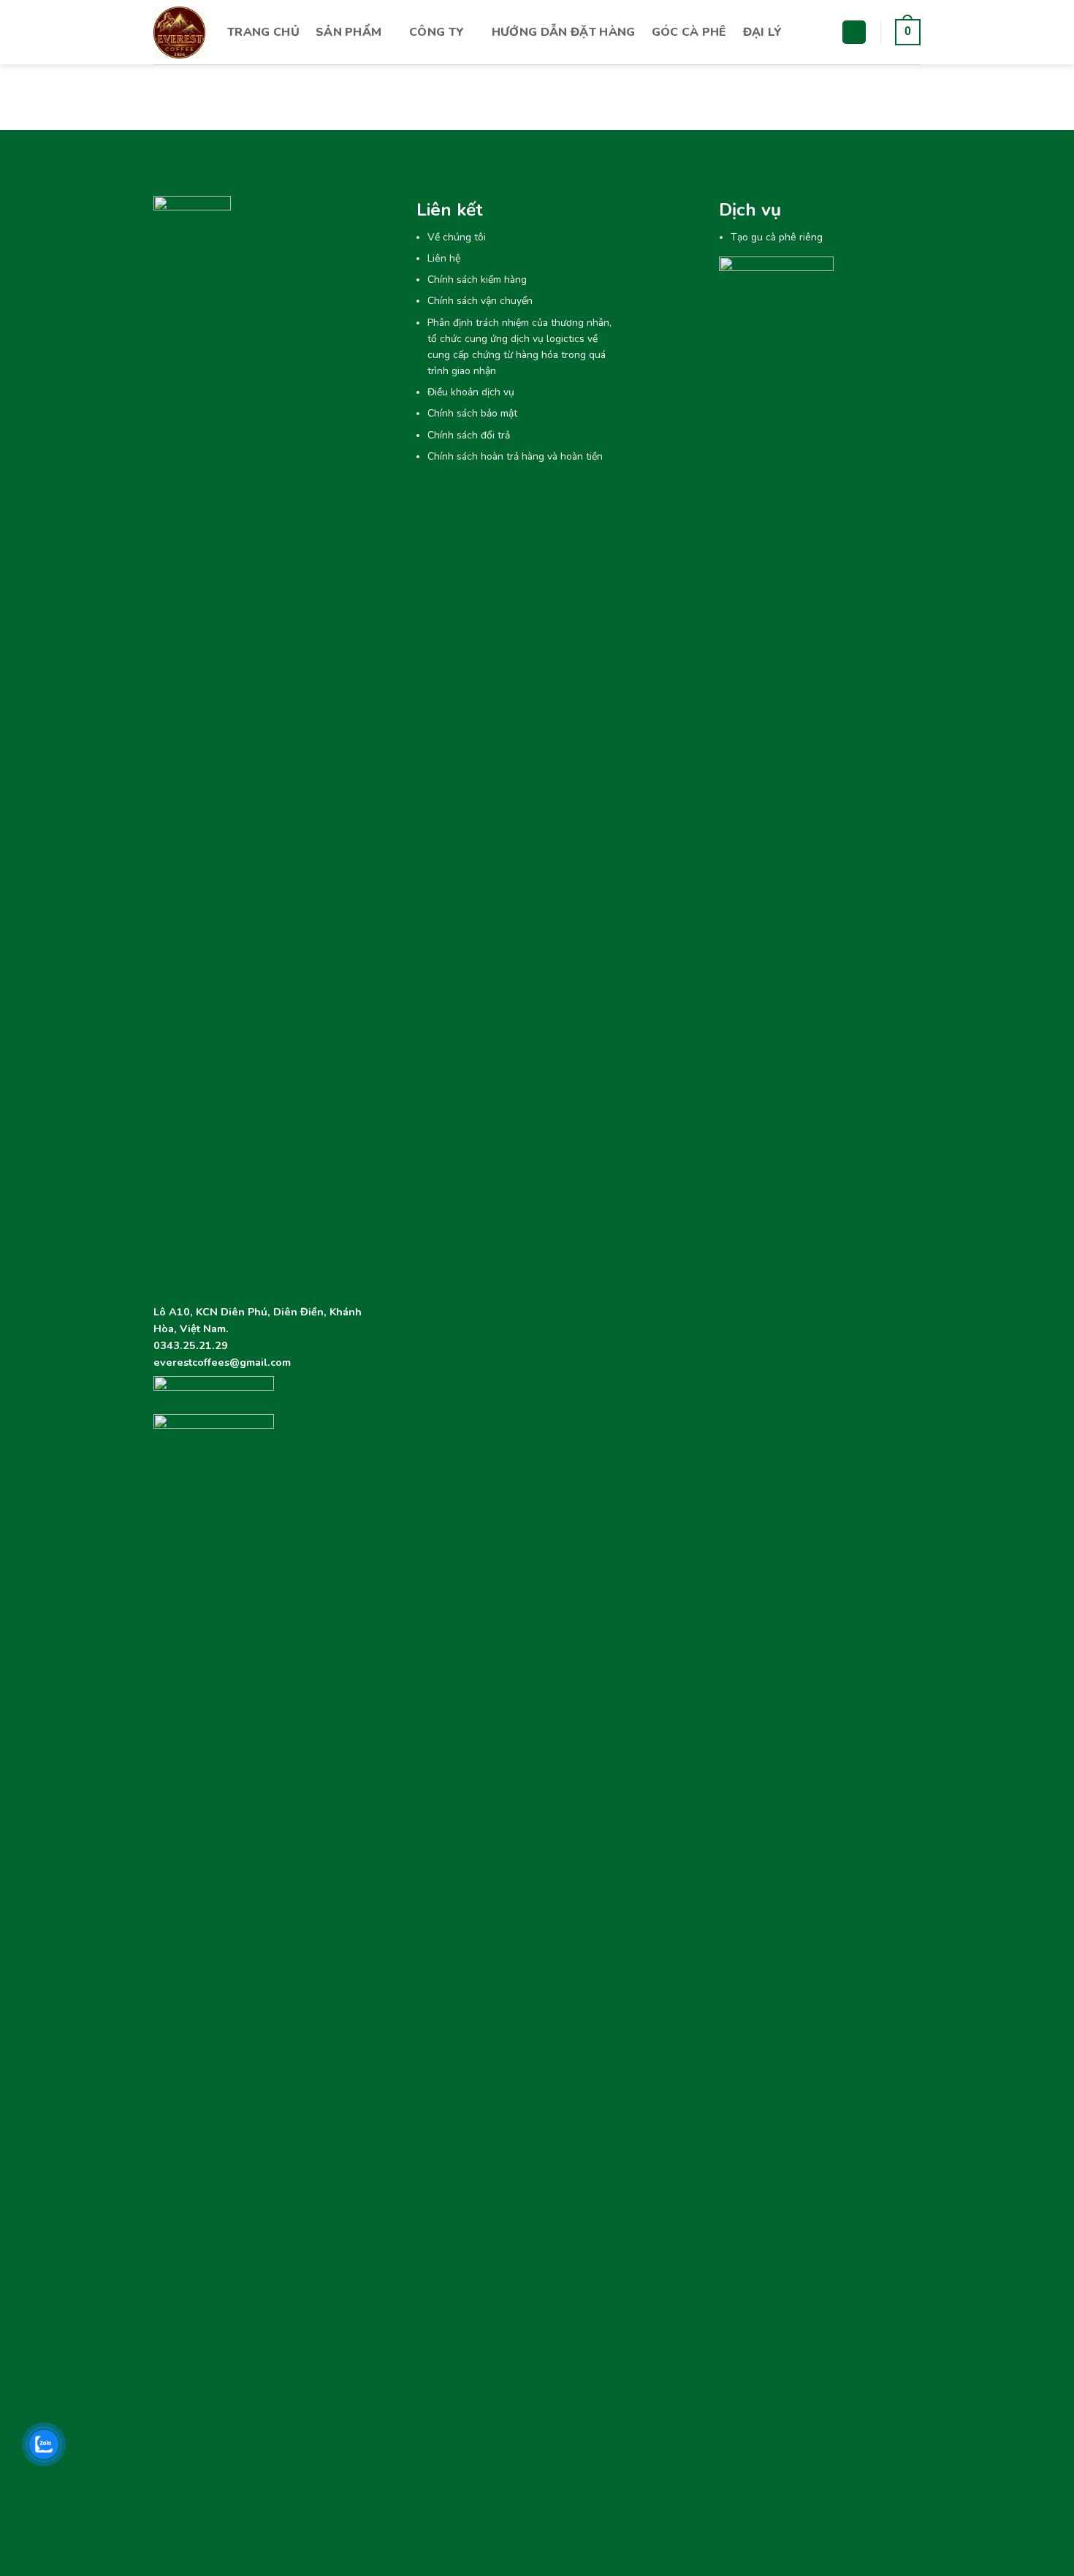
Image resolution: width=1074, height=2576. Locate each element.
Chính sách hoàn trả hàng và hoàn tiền (515, 456)
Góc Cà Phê (689, 32)
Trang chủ (263, 32)
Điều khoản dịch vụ (471, 392)
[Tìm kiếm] (854, 33)
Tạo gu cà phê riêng (777, 237)
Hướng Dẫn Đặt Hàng (564, 32)
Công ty (437, 32)
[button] (908, 33)
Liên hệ (444, 258)
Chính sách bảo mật (472, 413)
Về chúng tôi (457, 237)
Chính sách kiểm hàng (477, 280)
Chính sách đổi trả (469, 435)
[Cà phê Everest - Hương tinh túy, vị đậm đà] (179, 33)
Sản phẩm (349, 32)
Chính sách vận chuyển (480, 301)
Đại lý (763, 32)
